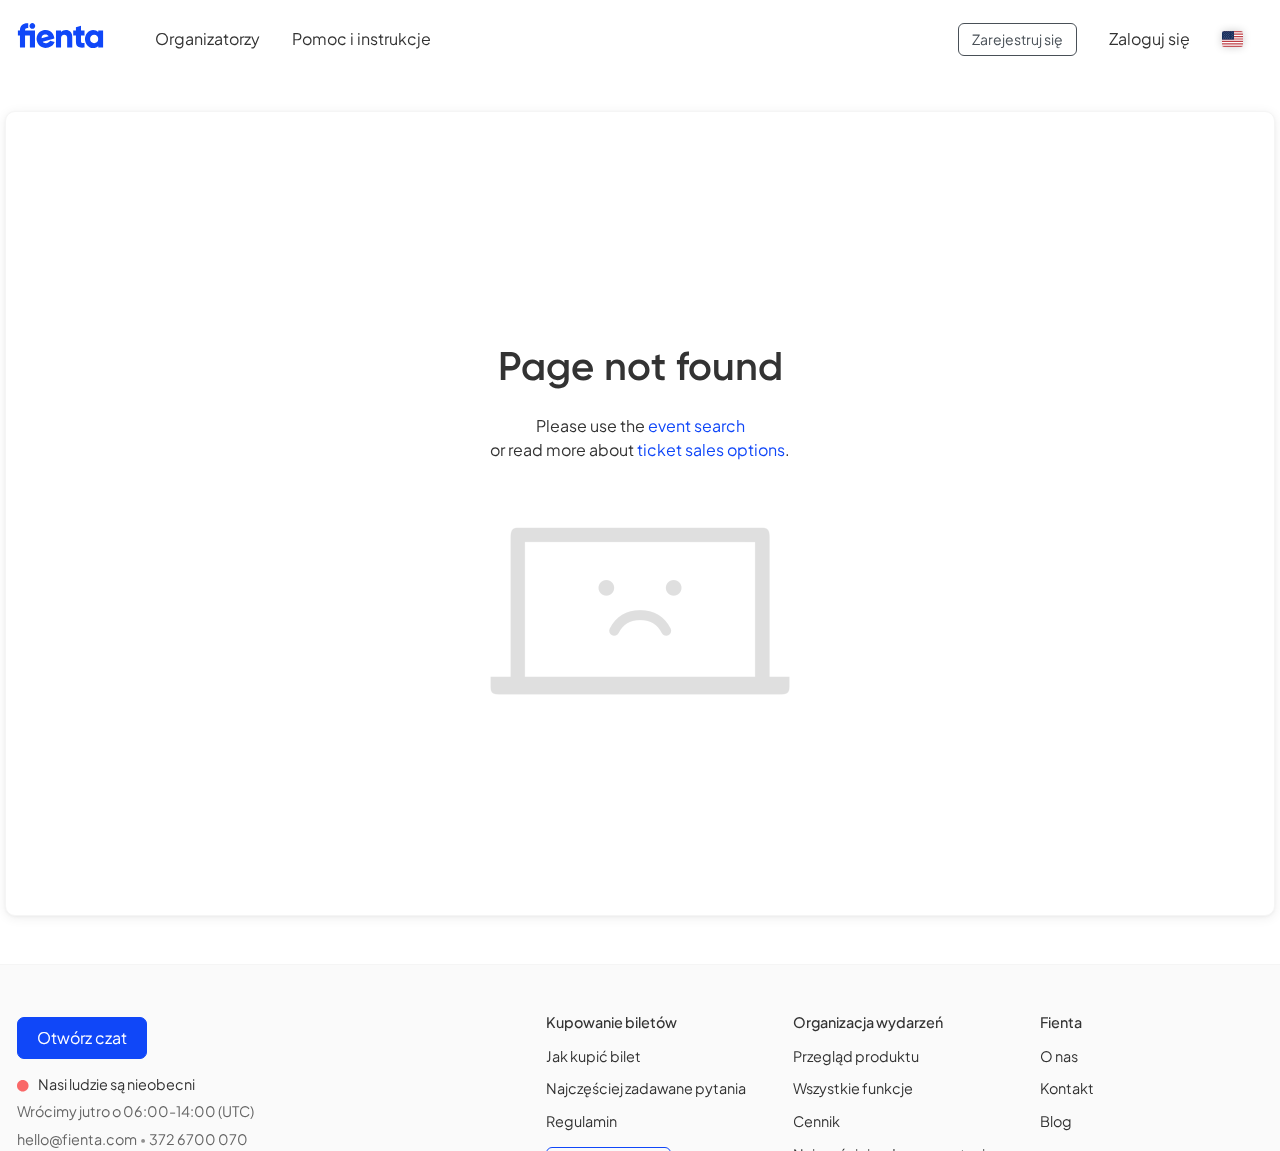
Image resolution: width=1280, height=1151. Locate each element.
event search (696, 425)
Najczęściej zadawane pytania (646, 1088)
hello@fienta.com (77, 1139)
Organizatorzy (207, 38)
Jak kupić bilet (593, 1056)
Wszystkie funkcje (853, 1088)
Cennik (816, 1121)
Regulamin (581, 1121)
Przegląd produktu (856, 1056)
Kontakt (1067, 1088)
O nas (1059, 1056)
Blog (1056, 1121)
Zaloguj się (1149, 38)
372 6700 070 (198, 1139)
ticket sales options (711, 449)
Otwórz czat (82, 1037)
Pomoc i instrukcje (361, 38)
